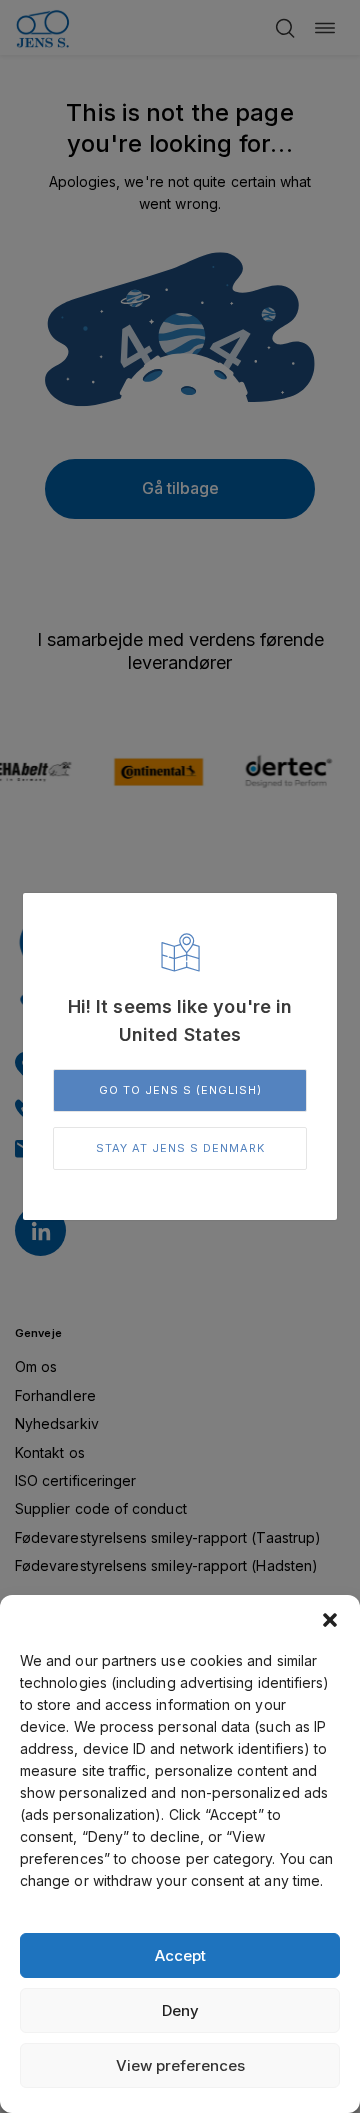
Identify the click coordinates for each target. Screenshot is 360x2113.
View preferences (180, 2065)
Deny (180, 2010)
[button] (330, 1620)
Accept (180, 1955)
